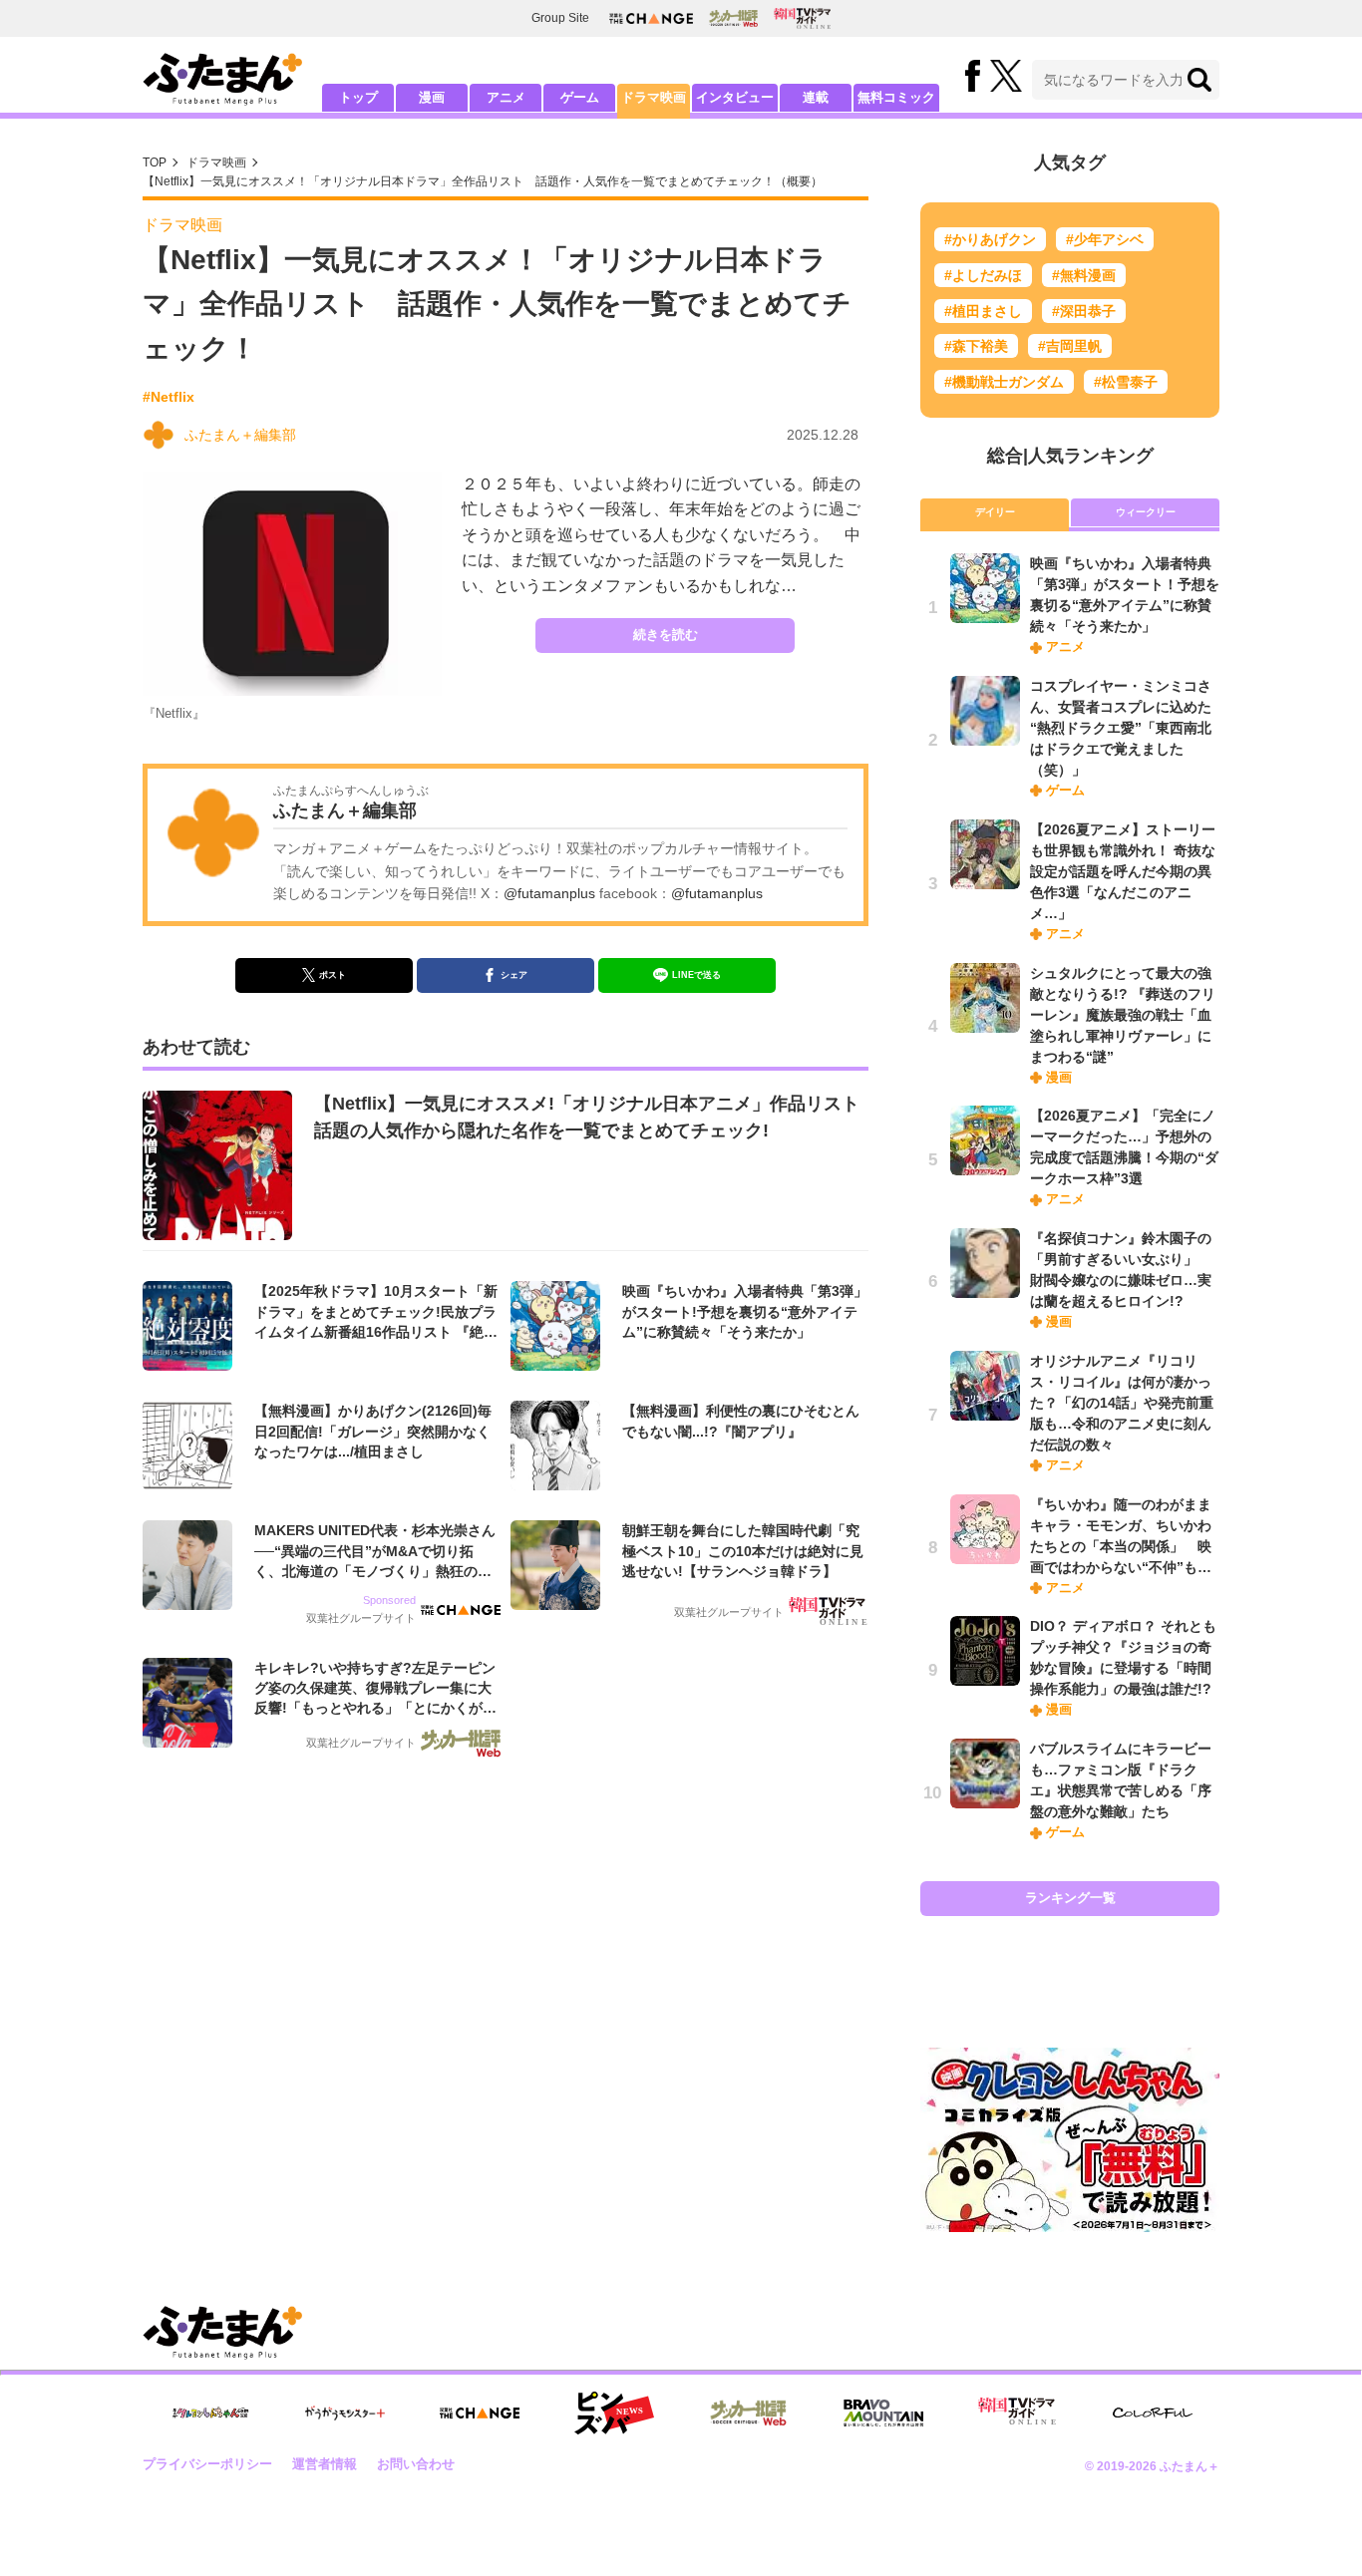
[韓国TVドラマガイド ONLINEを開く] (802, 18)
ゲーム (580, 97)
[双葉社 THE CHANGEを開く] (651, 18)
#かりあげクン (990, 239)
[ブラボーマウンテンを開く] (883, 2413)
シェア (514, 975)
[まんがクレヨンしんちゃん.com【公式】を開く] (210, 2413)
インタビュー (735, 97)
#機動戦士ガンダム (1004, 382)
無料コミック (896, 97)
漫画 (432, 97)
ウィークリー (1146, 512)
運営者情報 (325, 2464)
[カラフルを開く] (1153, 2413)
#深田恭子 (1084, 311)
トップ (358, 97)
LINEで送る (696, 975)
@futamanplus (549, 893)
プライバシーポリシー (207, 2464)
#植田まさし (983, 311)
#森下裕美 (976, 346)
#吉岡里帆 (1070, 346)
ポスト (333, 975)
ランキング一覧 (1070, 1898)
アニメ (506, 97)
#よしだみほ (983, 275)
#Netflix (169, 397)
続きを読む (666, 635)
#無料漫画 (1084, 275)
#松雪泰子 (1126, 382)
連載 (816, 97)
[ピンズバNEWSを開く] (614, 2414)
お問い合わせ (416, 2464)
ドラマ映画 (654, 97)
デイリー (995, 512)
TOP (155, 162)
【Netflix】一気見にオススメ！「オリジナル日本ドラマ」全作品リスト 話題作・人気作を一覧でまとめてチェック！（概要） (483, 181)
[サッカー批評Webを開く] (733, 18)
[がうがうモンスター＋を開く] (345, 2413)
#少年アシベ (1105, 239)
